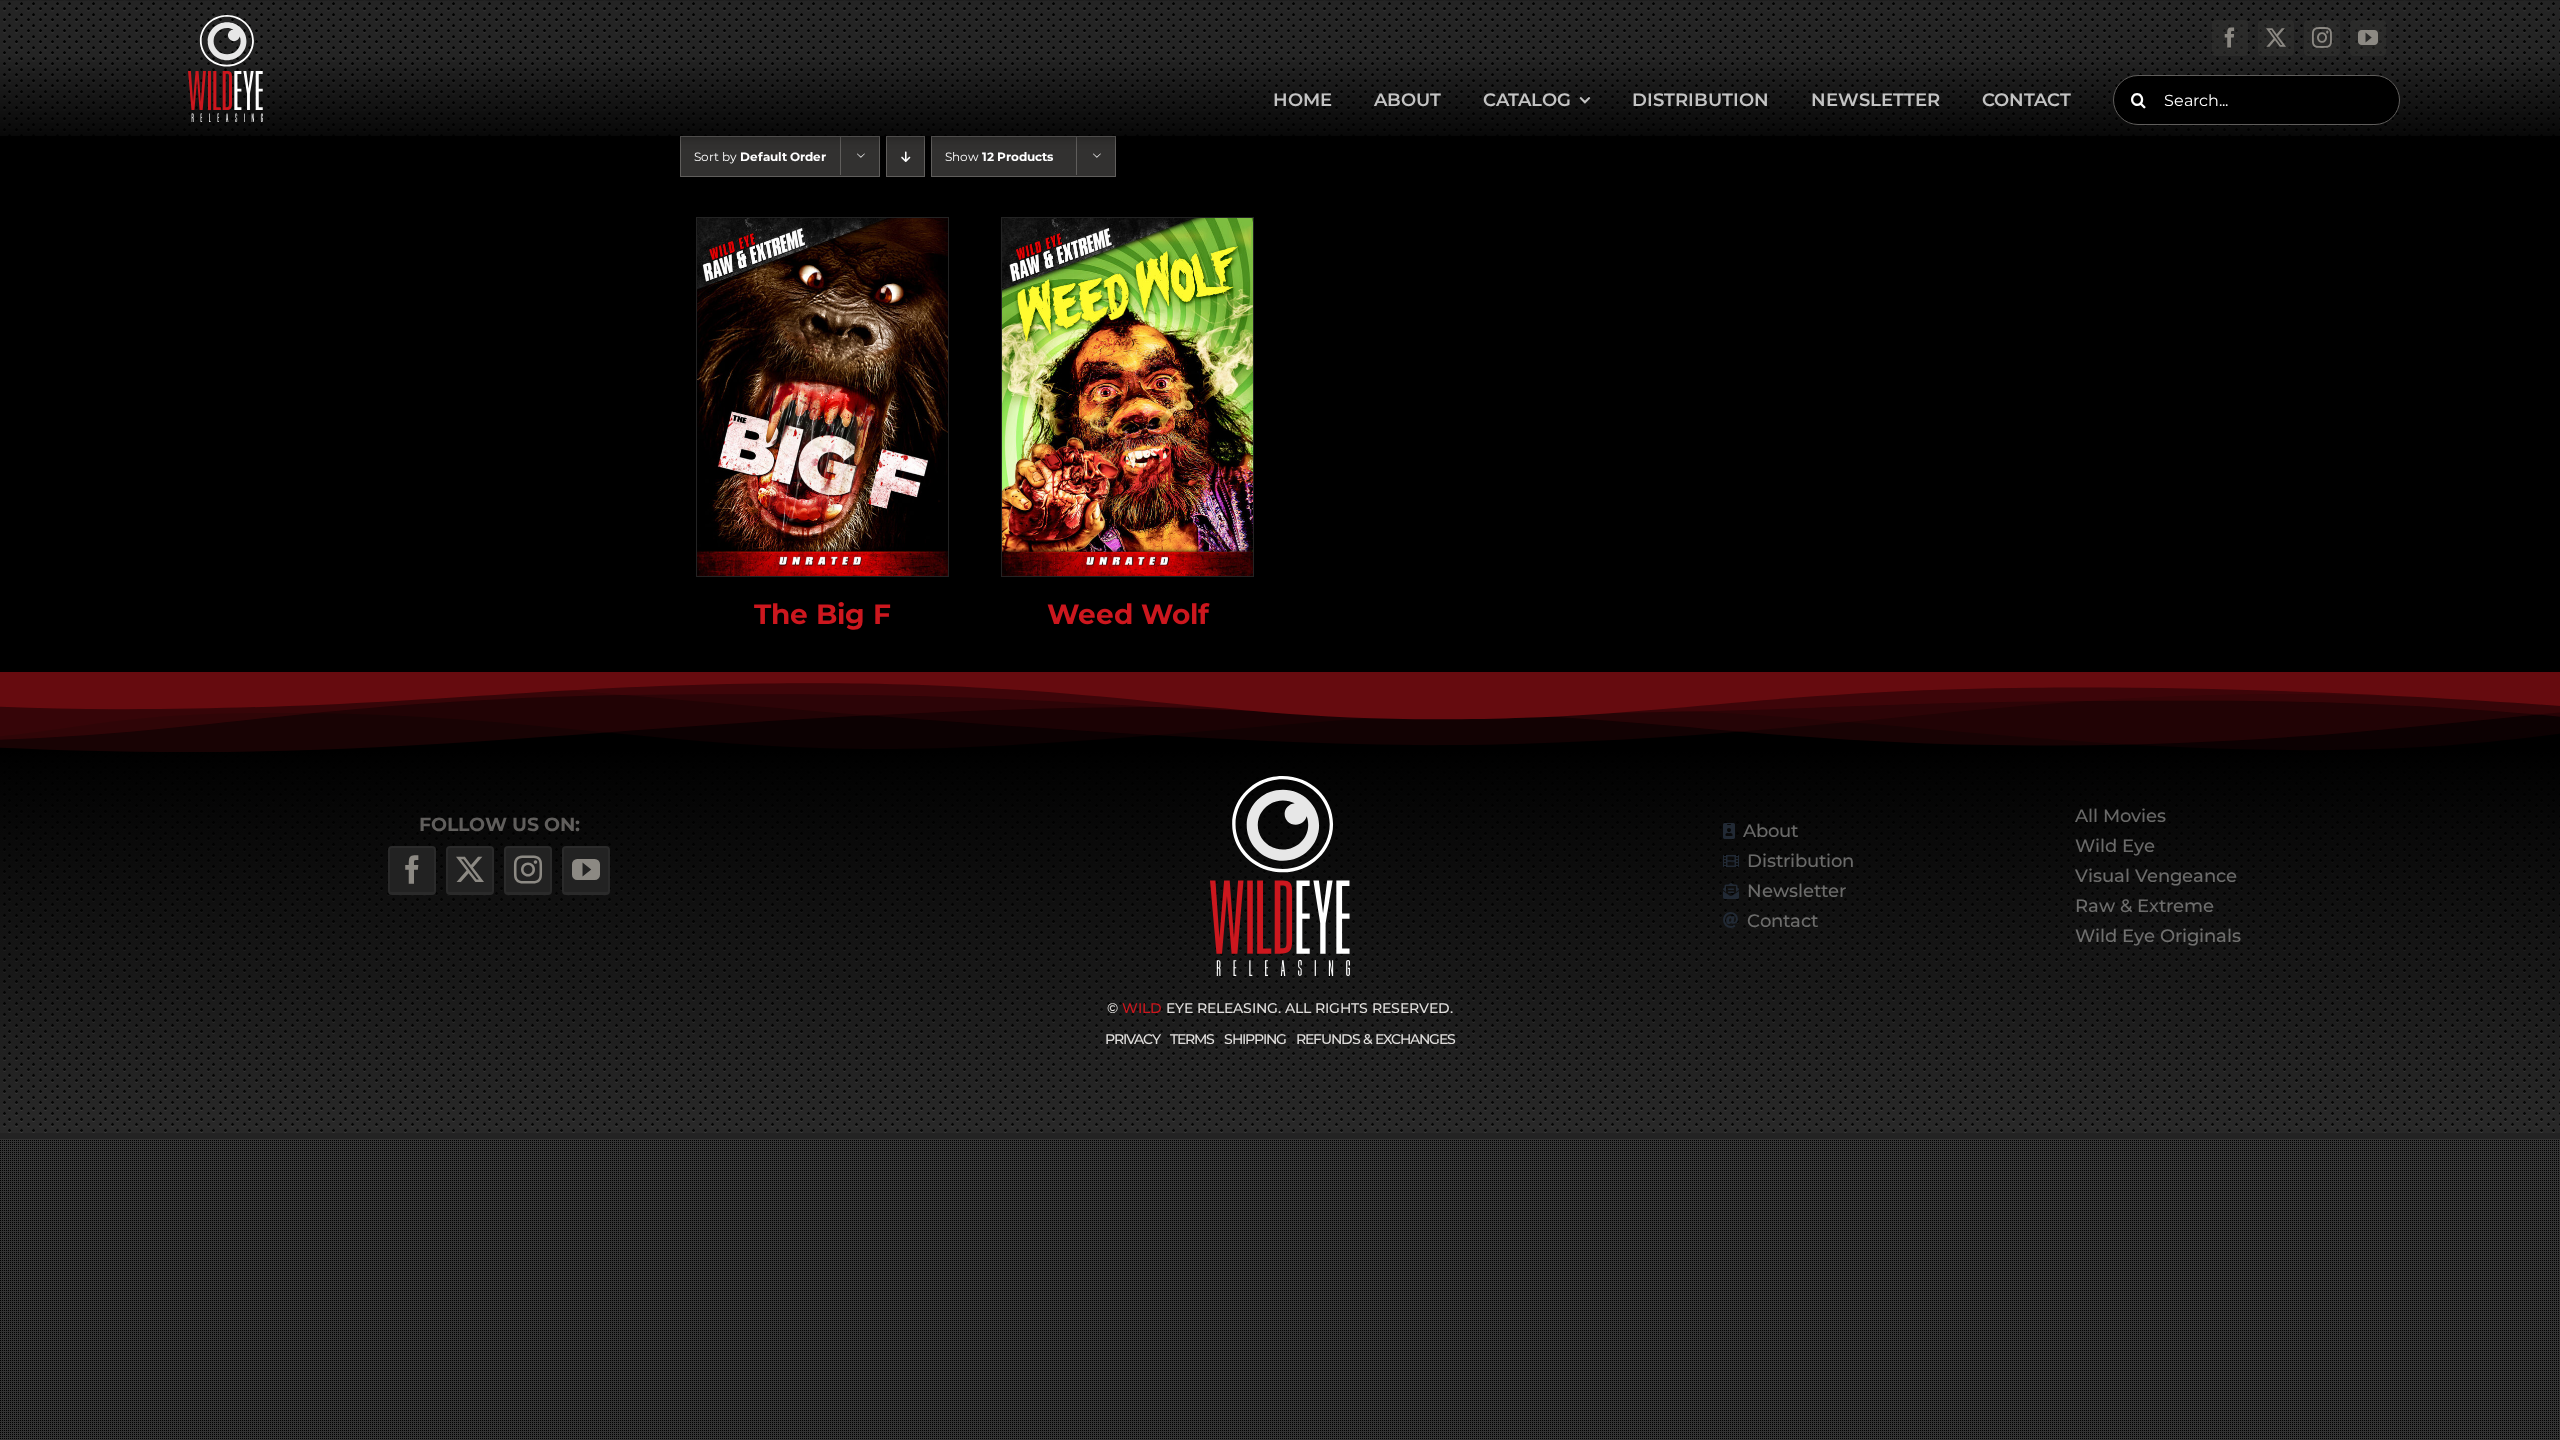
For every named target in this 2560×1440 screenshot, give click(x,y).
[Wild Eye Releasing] (1280, 783)
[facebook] (2230, 38)
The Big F (822, 613)
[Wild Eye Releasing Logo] (225, 22)
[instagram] (2322, 38)
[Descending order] (905, 156)
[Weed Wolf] (1127, 397)
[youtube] (2368, 38)
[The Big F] (822, 397)
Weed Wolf (1128, 613)
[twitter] (2276, 38)
